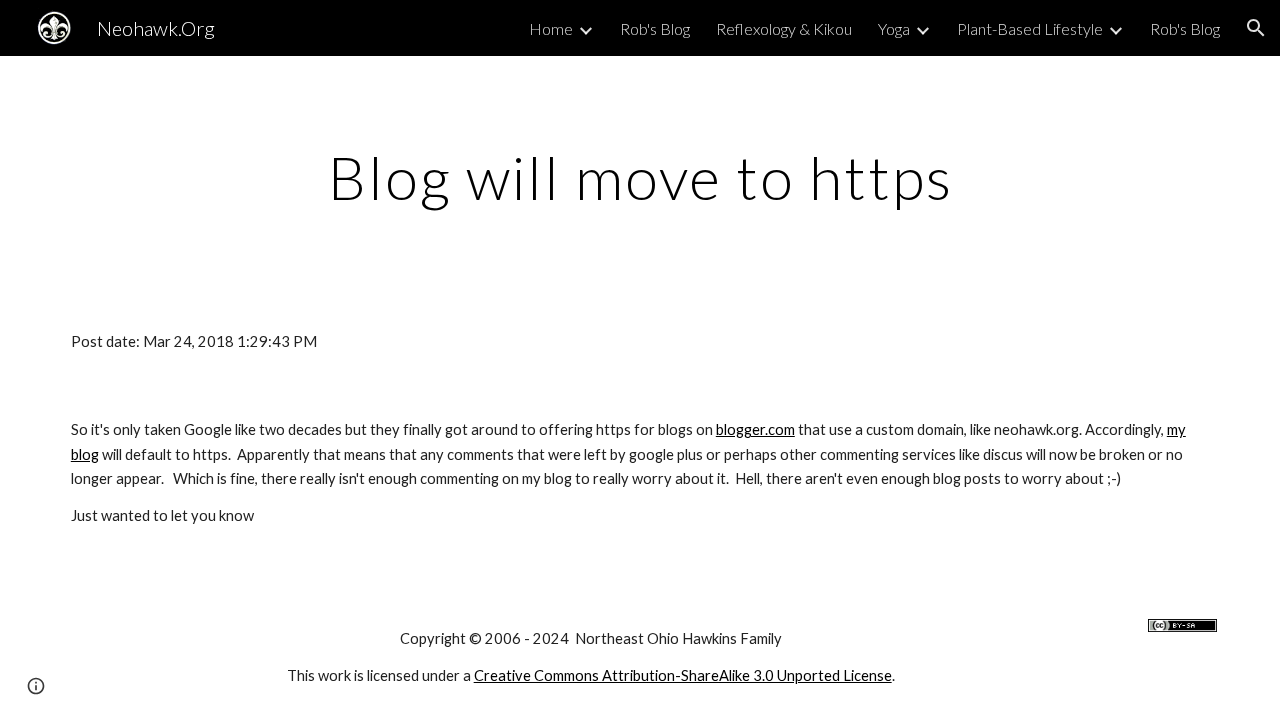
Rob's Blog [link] (655, 28)
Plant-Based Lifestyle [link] (1030, 28)
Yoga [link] (894, 28)
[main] (640, 177)
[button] (1256, 28)
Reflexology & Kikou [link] (784, 28)
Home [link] (551, 28)
